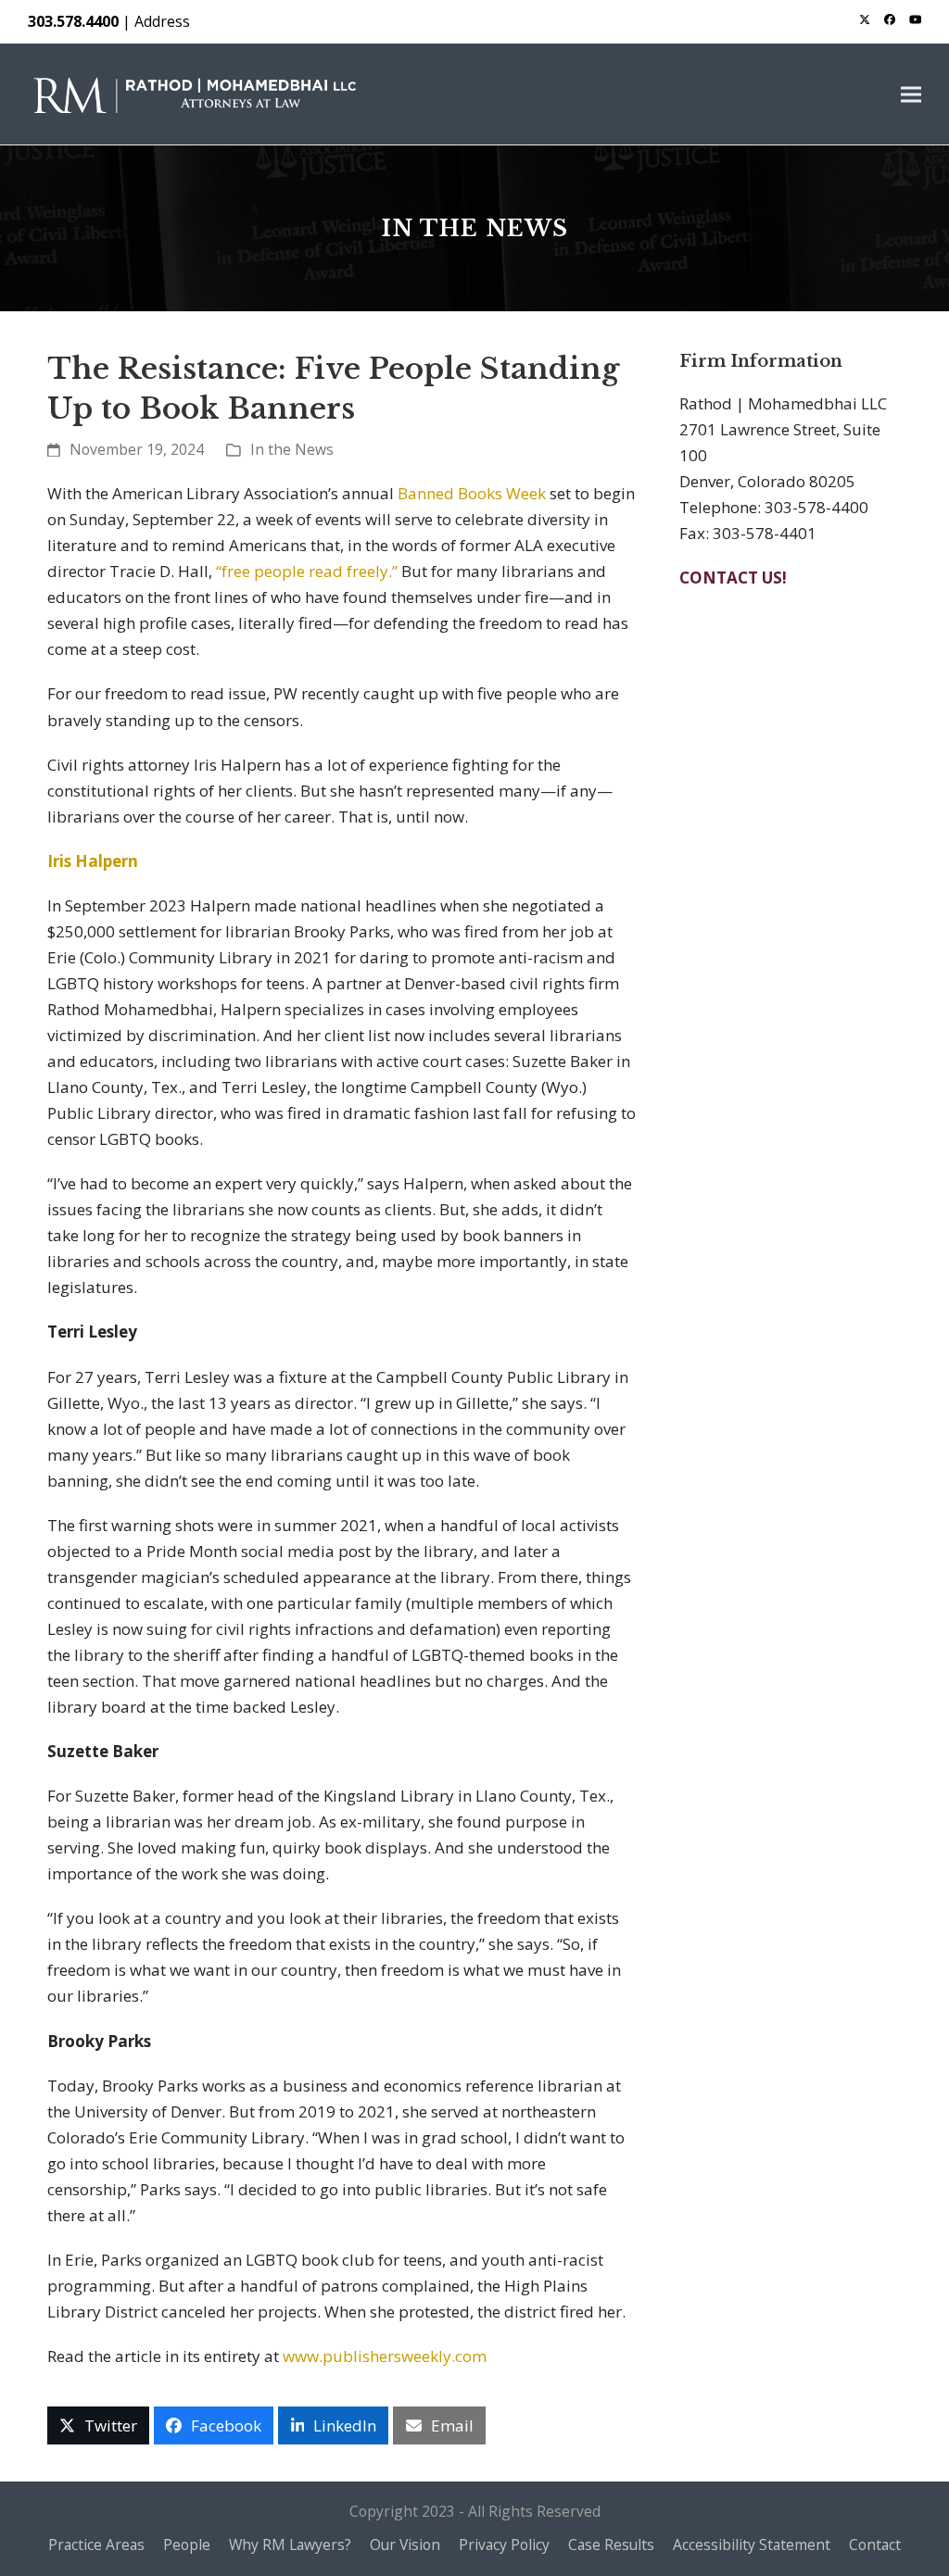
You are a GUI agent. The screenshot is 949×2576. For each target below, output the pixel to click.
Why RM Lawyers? (290, 2545)
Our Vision (405, 2545)
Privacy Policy (504, 2545)
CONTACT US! (733, 578)
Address (162, 21)
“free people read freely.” (309, 571)
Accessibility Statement (752, 2545)
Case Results (611, 2545)
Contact (875, 2545)
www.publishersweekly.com (385, 2356)
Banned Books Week (472, 493)
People (187, 2545)
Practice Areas (96, 2545)
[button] (911, 94)
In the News (292, 449)
